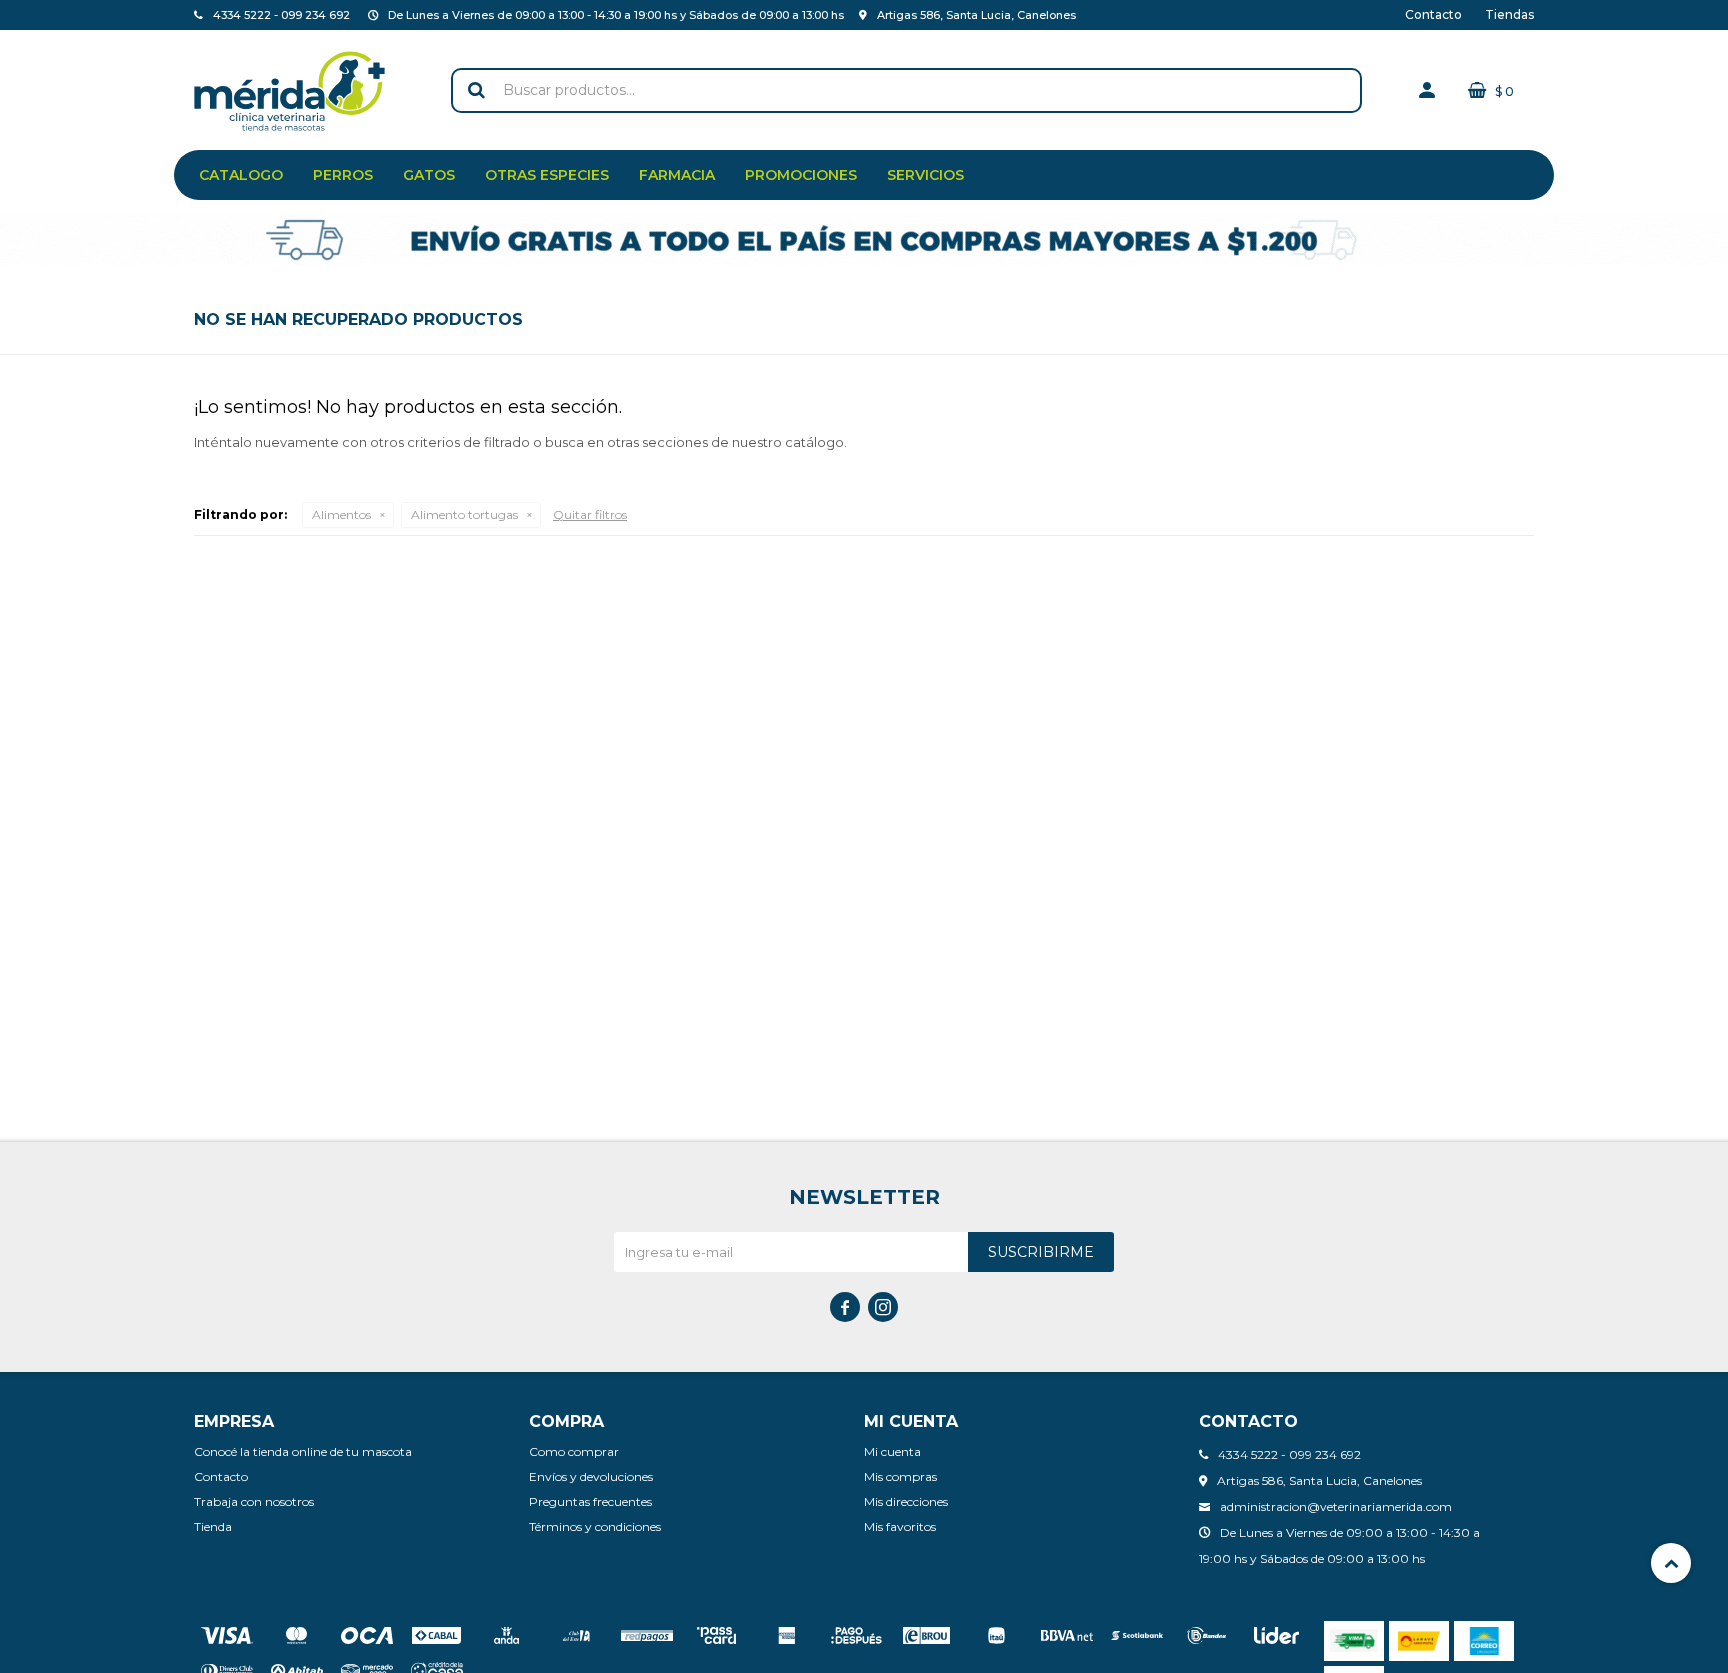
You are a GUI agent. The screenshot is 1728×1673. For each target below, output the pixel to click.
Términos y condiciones (595, 1526)
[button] (476, 90)
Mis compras (900, 1476)
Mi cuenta (892, 1451)
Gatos (429, 175)
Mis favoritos (900, 1526)
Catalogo (241, 175)
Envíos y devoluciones (591, 1476)
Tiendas (1509, 14)
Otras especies (547, 175)
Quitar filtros (590, 514)
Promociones (801, 175)
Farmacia (677, 175)
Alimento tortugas (464, 514)
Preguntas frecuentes (590, 1501)
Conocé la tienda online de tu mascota (303, 1451)
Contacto (1433, 14)
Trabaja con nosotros (254, 1501)
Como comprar (574, 1451)
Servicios (925, 175)
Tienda (213, 1526)
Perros (343, 175)
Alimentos (341, 514)
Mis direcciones (906, 1501)
